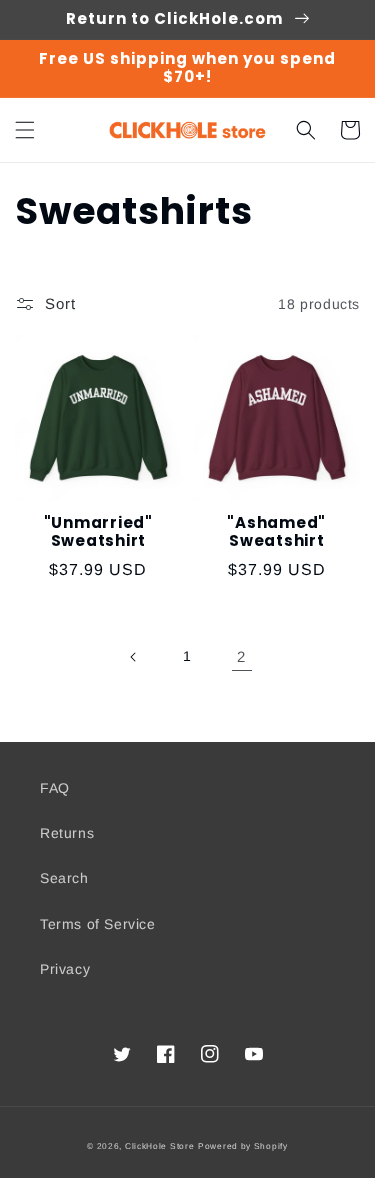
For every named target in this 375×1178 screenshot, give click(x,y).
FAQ (55, 788)
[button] (25, 130)
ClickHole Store (160, 1146)
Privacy (65, 969)
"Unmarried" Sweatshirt (98, 532)
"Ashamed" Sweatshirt (276, 532)
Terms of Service (98, 924)
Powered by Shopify (243, 1146)
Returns (67, 833)
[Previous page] (134, 657)
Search (64, 878)
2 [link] (241, 656)
